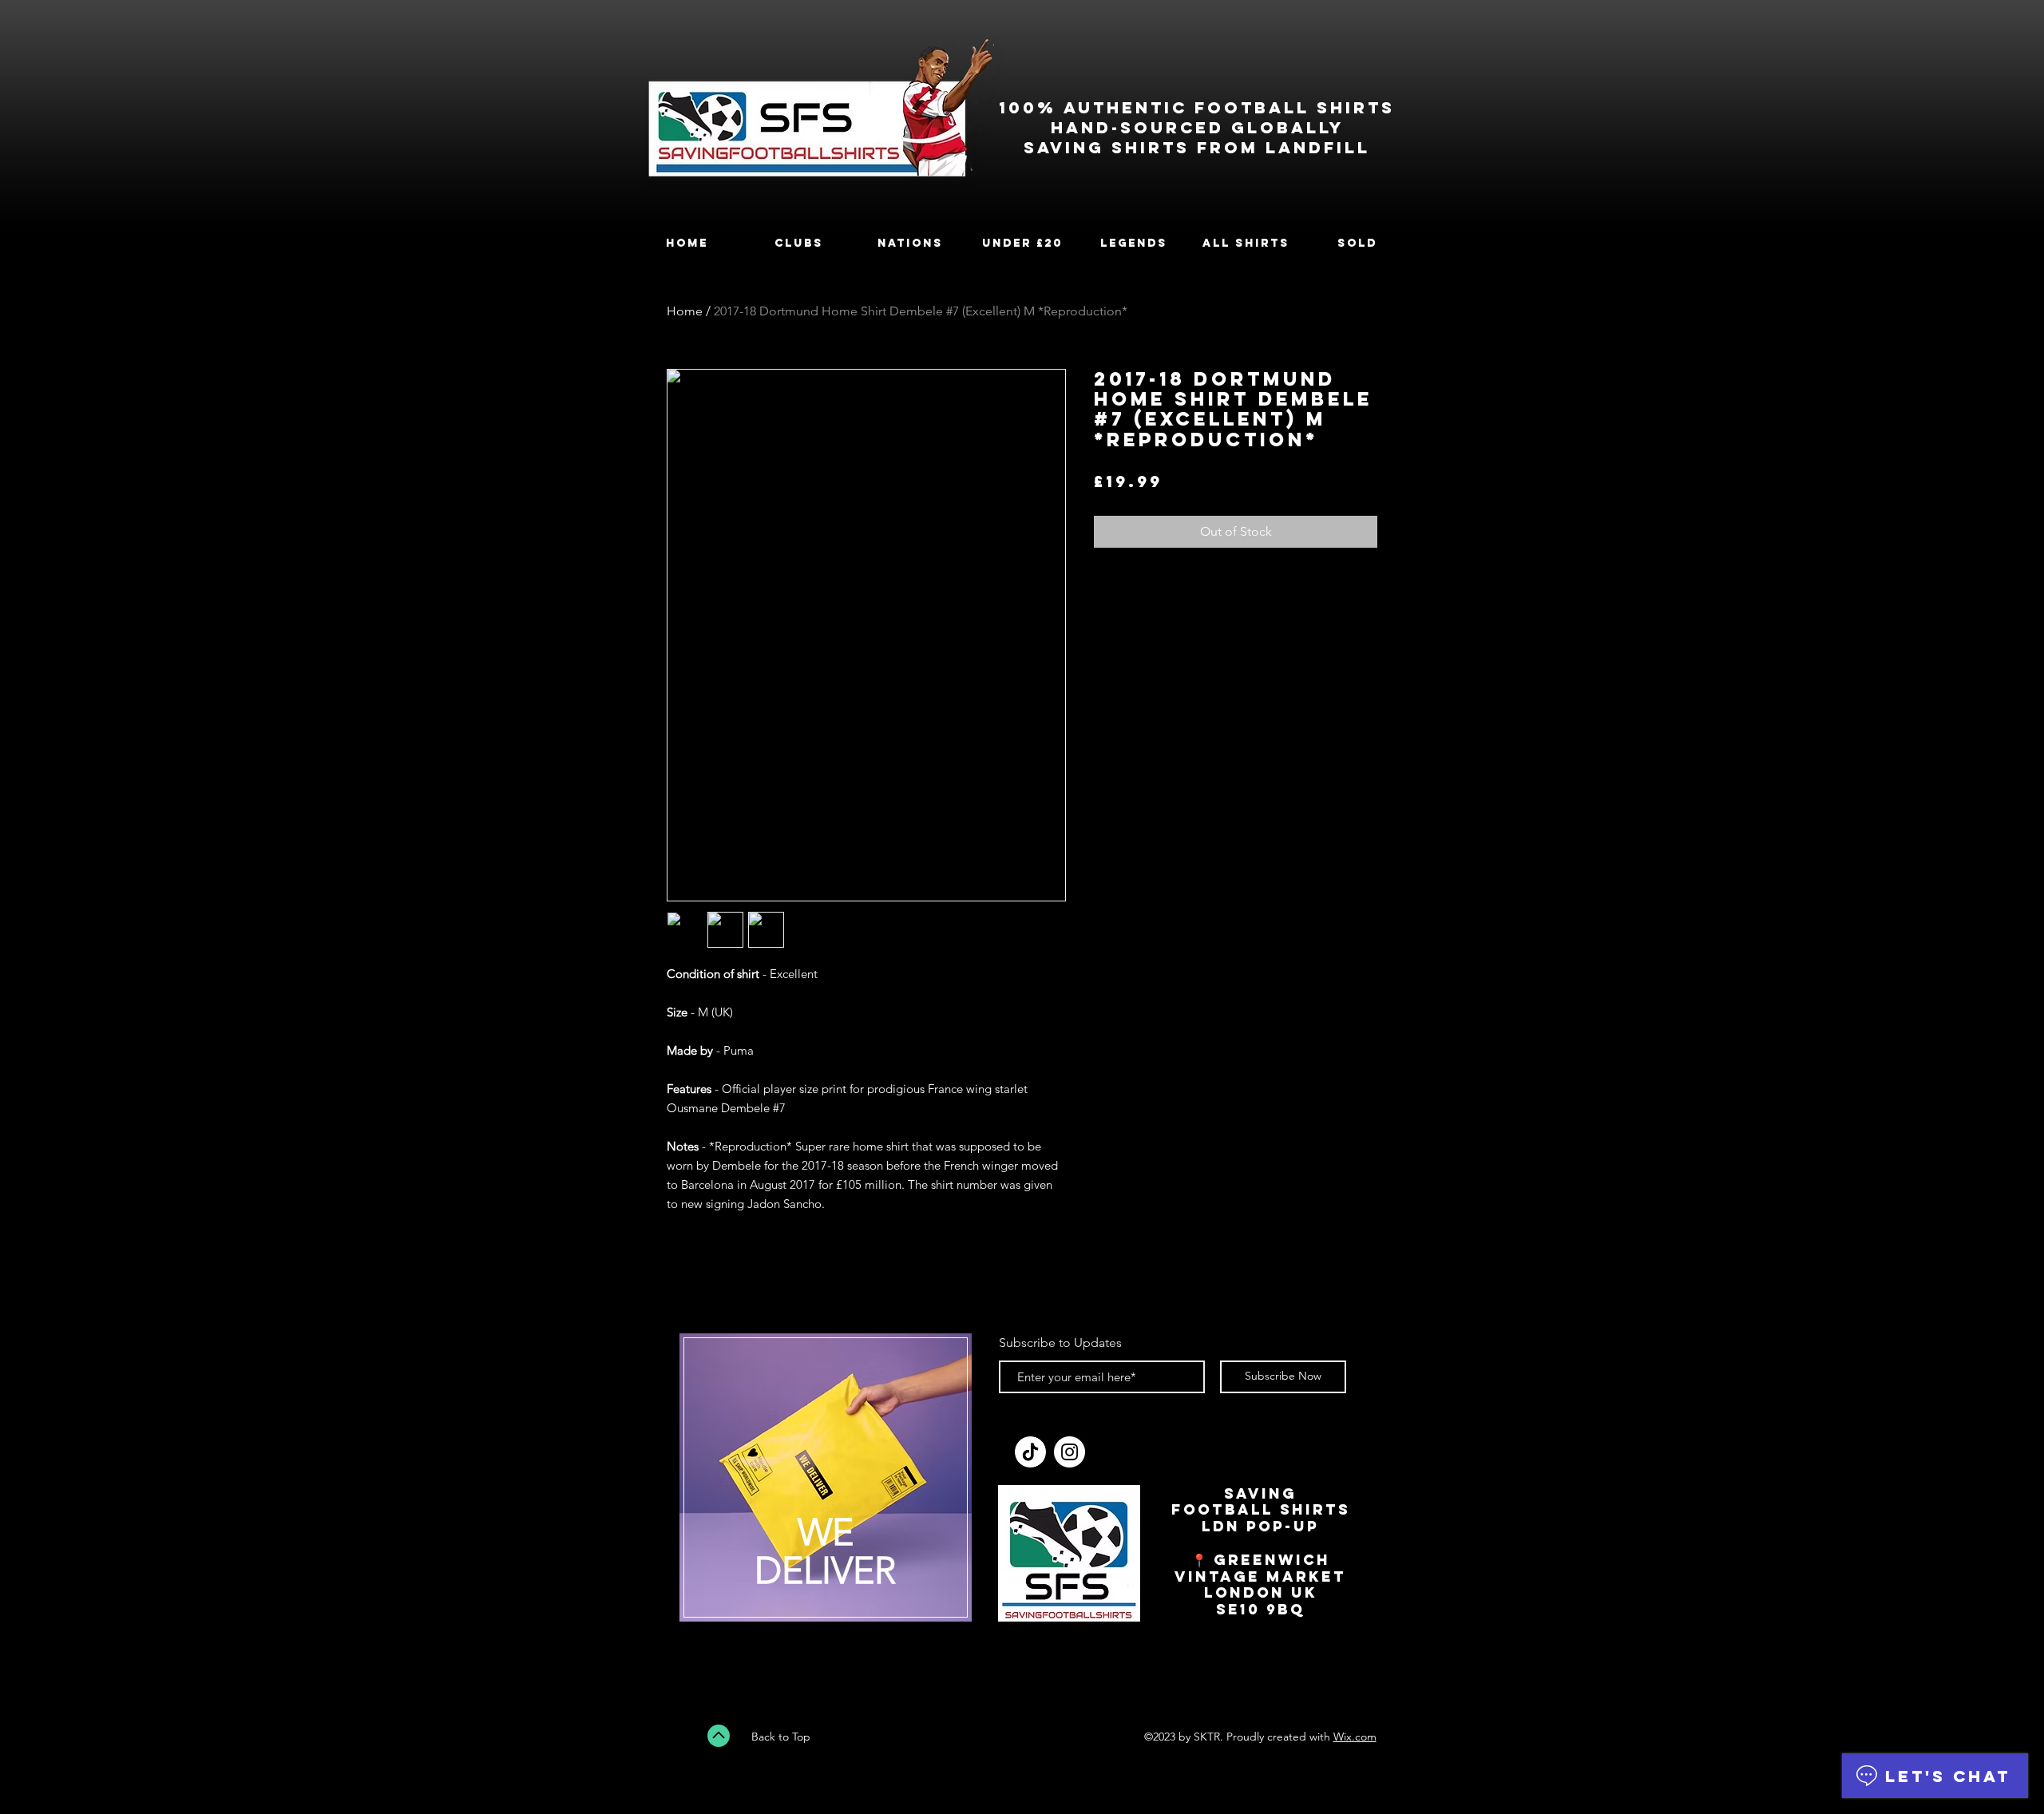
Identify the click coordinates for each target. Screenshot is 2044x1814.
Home (685, 311)
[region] (826, 1487)
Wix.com (1355, 1737)
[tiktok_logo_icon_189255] (1030, 1452)
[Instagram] (1070, 1452)
